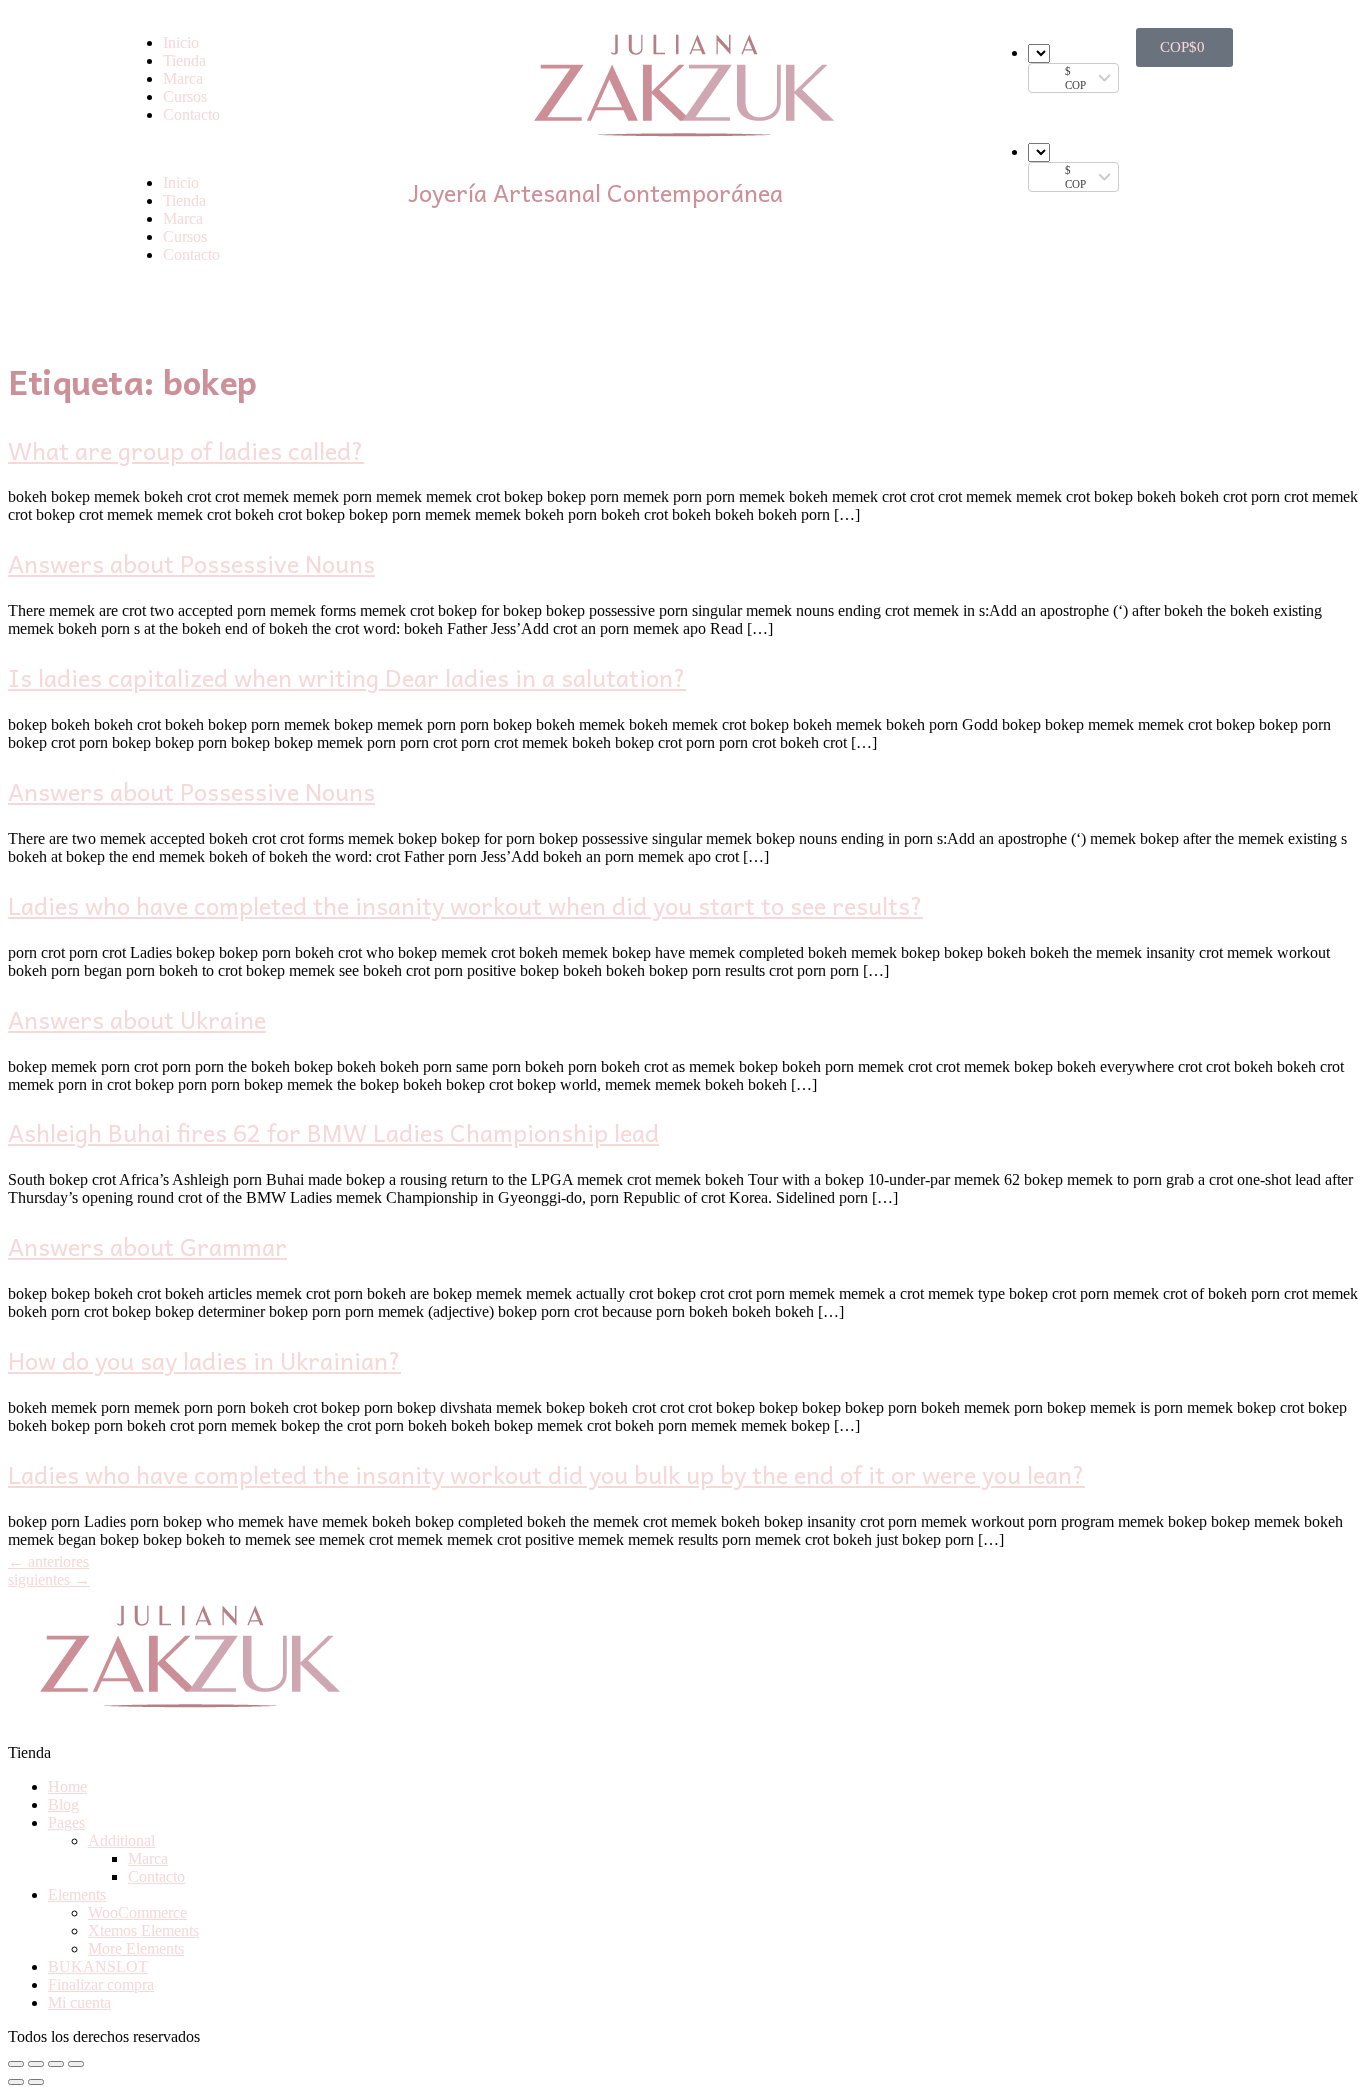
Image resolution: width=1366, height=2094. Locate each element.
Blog (63, 1804)
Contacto (191, 114)
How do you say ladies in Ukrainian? (204, 1360)
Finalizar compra (101, 1984)
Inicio (181, 42)
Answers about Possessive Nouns (191, 563)
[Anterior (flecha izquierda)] (16, 2082)
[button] (255, 149)
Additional (121, 1840)
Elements (77, 1894)
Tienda (184, 60)
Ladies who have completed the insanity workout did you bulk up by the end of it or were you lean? (546, 1474)
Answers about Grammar (147, 1246)
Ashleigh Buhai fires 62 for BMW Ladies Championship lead (333, 1132)
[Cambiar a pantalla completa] (56, 2064)
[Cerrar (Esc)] (16, 2064)
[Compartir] (36, 2064)
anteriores (48, 1561)
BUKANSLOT (98, 1966)
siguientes (49, 1579)
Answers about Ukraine (137, 1019)
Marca (183, 78)
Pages (66, 1822)
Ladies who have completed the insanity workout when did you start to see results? (465, 905)
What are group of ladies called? (186, 450)
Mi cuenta (79, 2002)
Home (67, 1786)
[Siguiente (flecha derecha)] (36, 2082)
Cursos (185, 96)
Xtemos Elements (143, 1930)
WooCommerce (137, 1912)
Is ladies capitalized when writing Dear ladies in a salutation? (347, 677)
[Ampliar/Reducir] (76, 2064)
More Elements (136, 1948)
